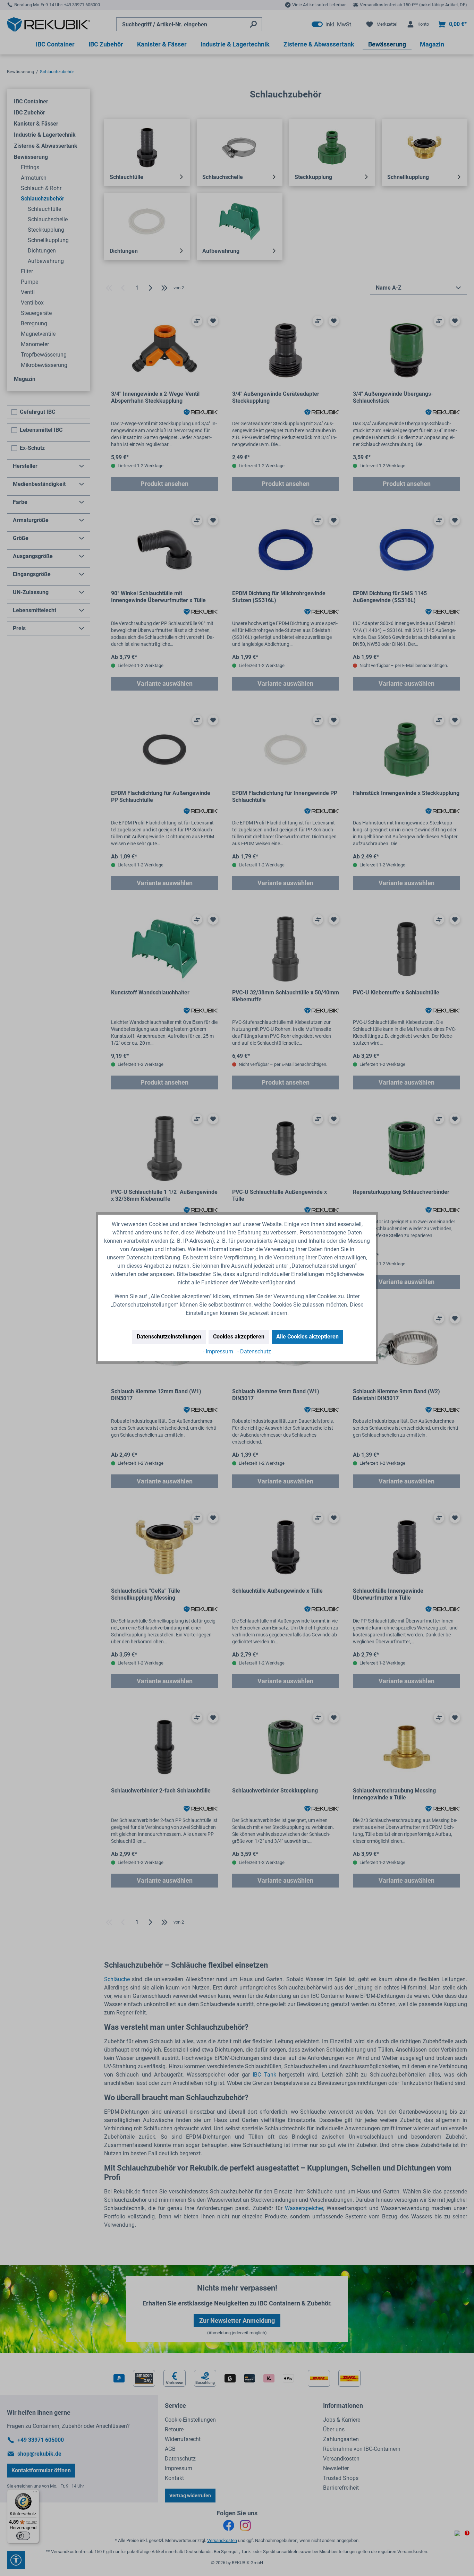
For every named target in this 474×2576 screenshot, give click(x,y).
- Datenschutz (254, 1351)
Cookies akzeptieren (239, 1337)
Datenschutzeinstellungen (169, 1337)
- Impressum (219, 1351)
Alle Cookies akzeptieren (307, 1337)
